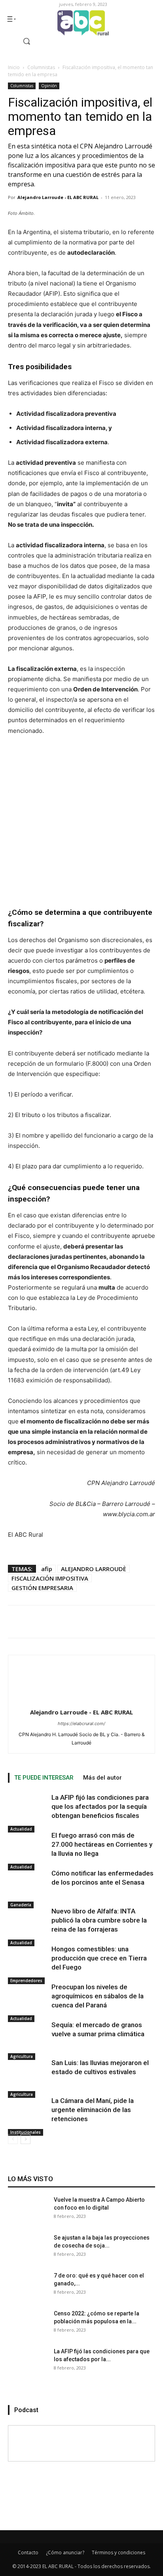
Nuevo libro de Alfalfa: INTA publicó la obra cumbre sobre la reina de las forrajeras (99, 1920)
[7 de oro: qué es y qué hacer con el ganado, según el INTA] (28, 2291)
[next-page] (26, 2139)
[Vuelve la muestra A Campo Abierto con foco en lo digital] (28, 2216)
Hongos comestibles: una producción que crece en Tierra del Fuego (99, 1958)
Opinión (49, 86)
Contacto (28, 2553)
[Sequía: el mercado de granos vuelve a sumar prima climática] (28, 2040)
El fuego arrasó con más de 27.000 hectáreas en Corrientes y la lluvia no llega (102, 1844)
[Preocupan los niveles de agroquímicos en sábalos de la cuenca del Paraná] (28, 2002)
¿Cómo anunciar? (65, 2553)
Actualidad (21, 1829)
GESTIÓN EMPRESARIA (42, 1588)
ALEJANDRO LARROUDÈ (94, 1569)
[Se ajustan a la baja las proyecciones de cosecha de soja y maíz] (28, 2253)
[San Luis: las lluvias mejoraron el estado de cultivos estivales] (28, 2078)
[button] (20, 41)
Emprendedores (26, 1981)
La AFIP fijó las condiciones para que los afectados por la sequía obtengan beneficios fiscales (100, 1806)
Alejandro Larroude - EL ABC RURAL (58, 197)
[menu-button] (11, 19)
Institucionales (26, 2132)
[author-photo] (81, 1701)
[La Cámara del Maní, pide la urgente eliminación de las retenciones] (28, 2116)
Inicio (14, 67)
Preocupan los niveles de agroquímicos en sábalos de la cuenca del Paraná (98, 1996)
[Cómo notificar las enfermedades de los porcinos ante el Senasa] (28, 1889)
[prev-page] (13, 2139)
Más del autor (102, 1778)
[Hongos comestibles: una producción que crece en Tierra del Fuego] (28, 1964)
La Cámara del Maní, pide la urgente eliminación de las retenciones (93, 2110)
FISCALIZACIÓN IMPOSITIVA (50, 1578)
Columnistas (41, 67)
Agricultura (22, 2056)
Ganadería (21, 1905)
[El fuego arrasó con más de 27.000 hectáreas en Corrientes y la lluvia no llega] (28, 1851)
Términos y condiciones (118, 2553)
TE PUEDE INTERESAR (44, 1778)
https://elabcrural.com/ (81, 1724)
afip (47, 1569)
